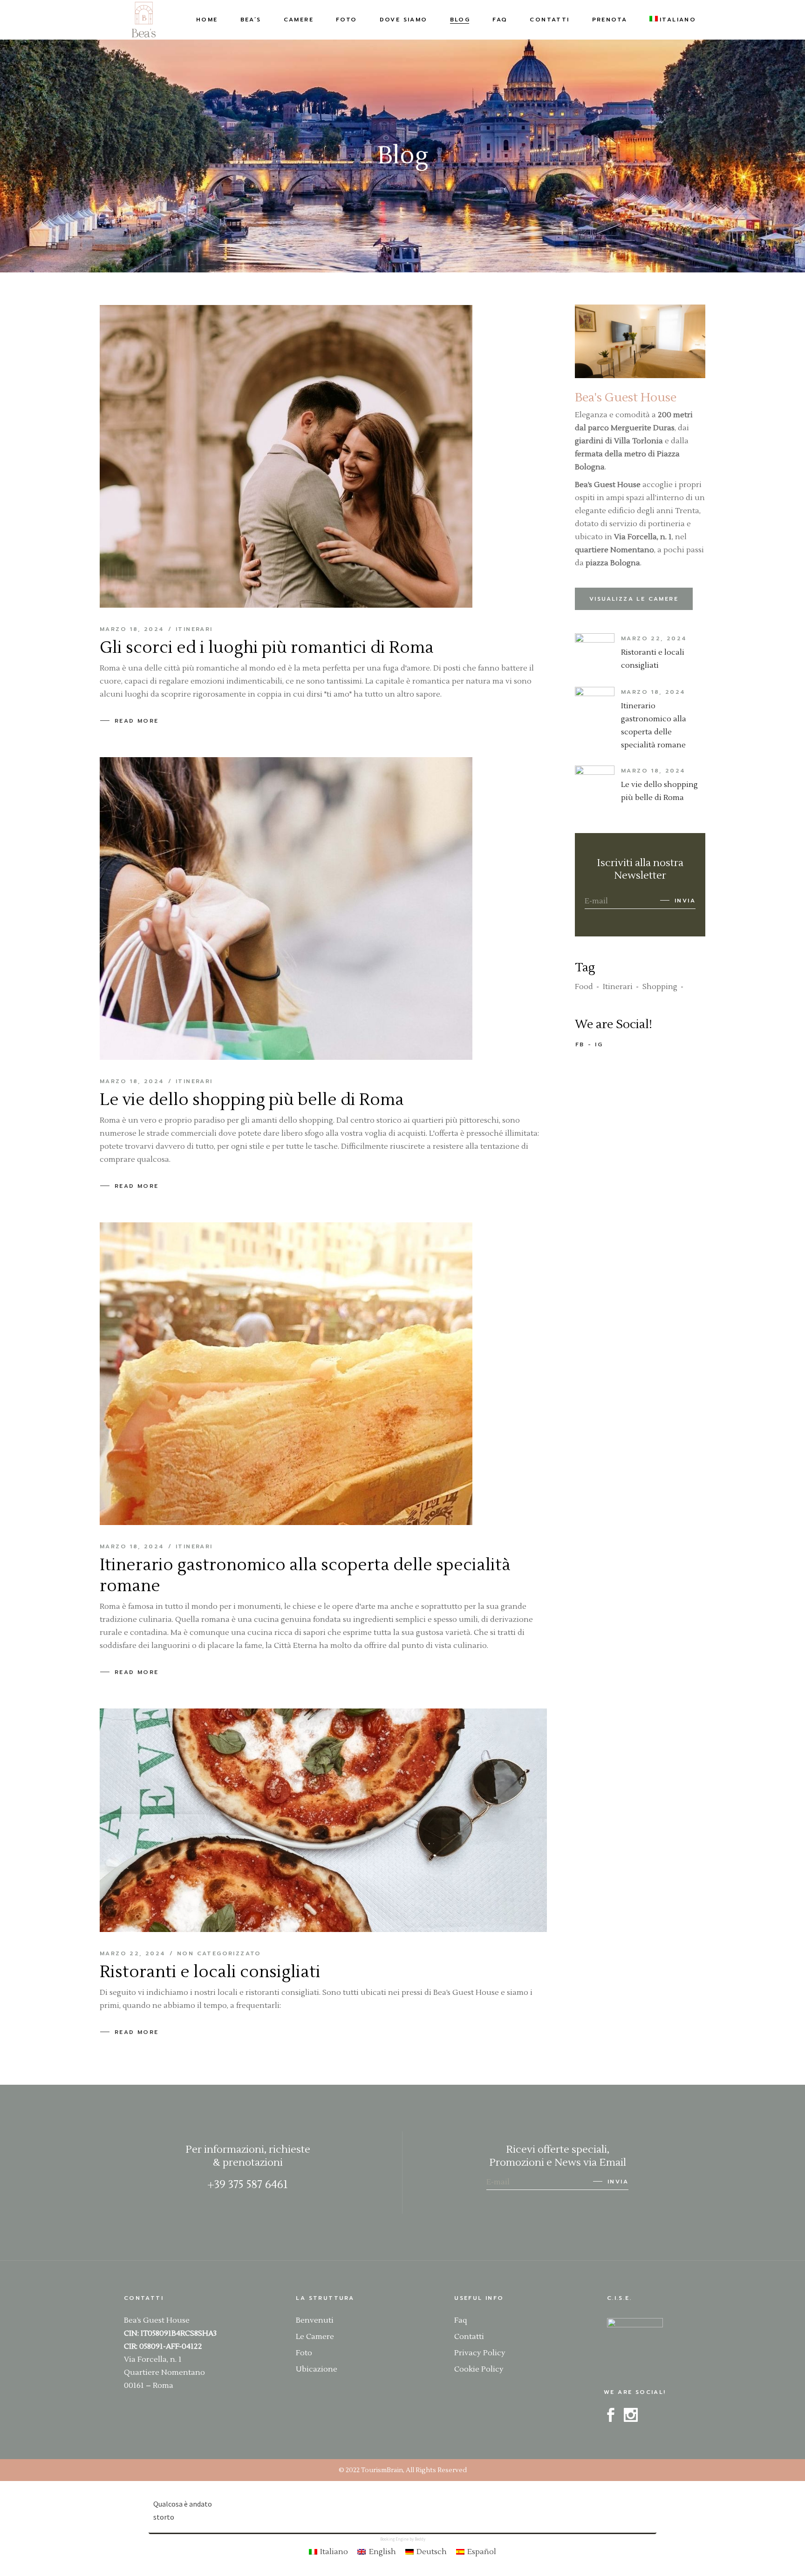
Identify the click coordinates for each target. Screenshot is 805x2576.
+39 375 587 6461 (248, 2185)
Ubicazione (317, 2369)
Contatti (469, 2337)
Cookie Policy (479, 2369)
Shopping (660, 987)
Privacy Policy (480, 2353)
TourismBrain (382, 2470)
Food (584, 987)
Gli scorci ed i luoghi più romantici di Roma (267, 648)
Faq (460, 2320)
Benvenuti (315, 2320)
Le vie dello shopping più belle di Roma (252, 1100)
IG (599, 1044)
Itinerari (194, 629)
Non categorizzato (219, 1953)
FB (580, 1044)
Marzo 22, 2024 (133, 1953)
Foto (304, 2353)
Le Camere (315, 2337)
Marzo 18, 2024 (132, 629)
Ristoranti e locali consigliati (210, 1972)
